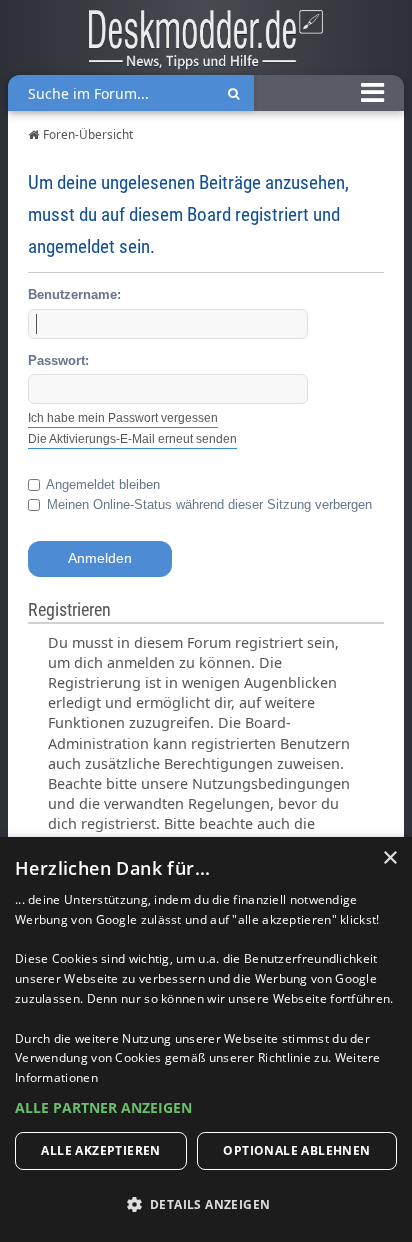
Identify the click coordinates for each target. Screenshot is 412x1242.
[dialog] (206, 1039)
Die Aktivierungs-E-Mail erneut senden (132, 439)
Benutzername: (74, 294)
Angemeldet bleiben (101, 484)
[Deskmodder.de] (206, 42)
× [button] (389, 858)
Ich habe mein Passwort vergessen (123, 418)
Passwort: (58, 360)
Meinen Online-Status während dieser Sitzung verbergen (207, 504)
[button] (206, 1108)
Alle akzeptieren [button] (100, 1150)
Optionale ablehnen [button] (296, 1150)
